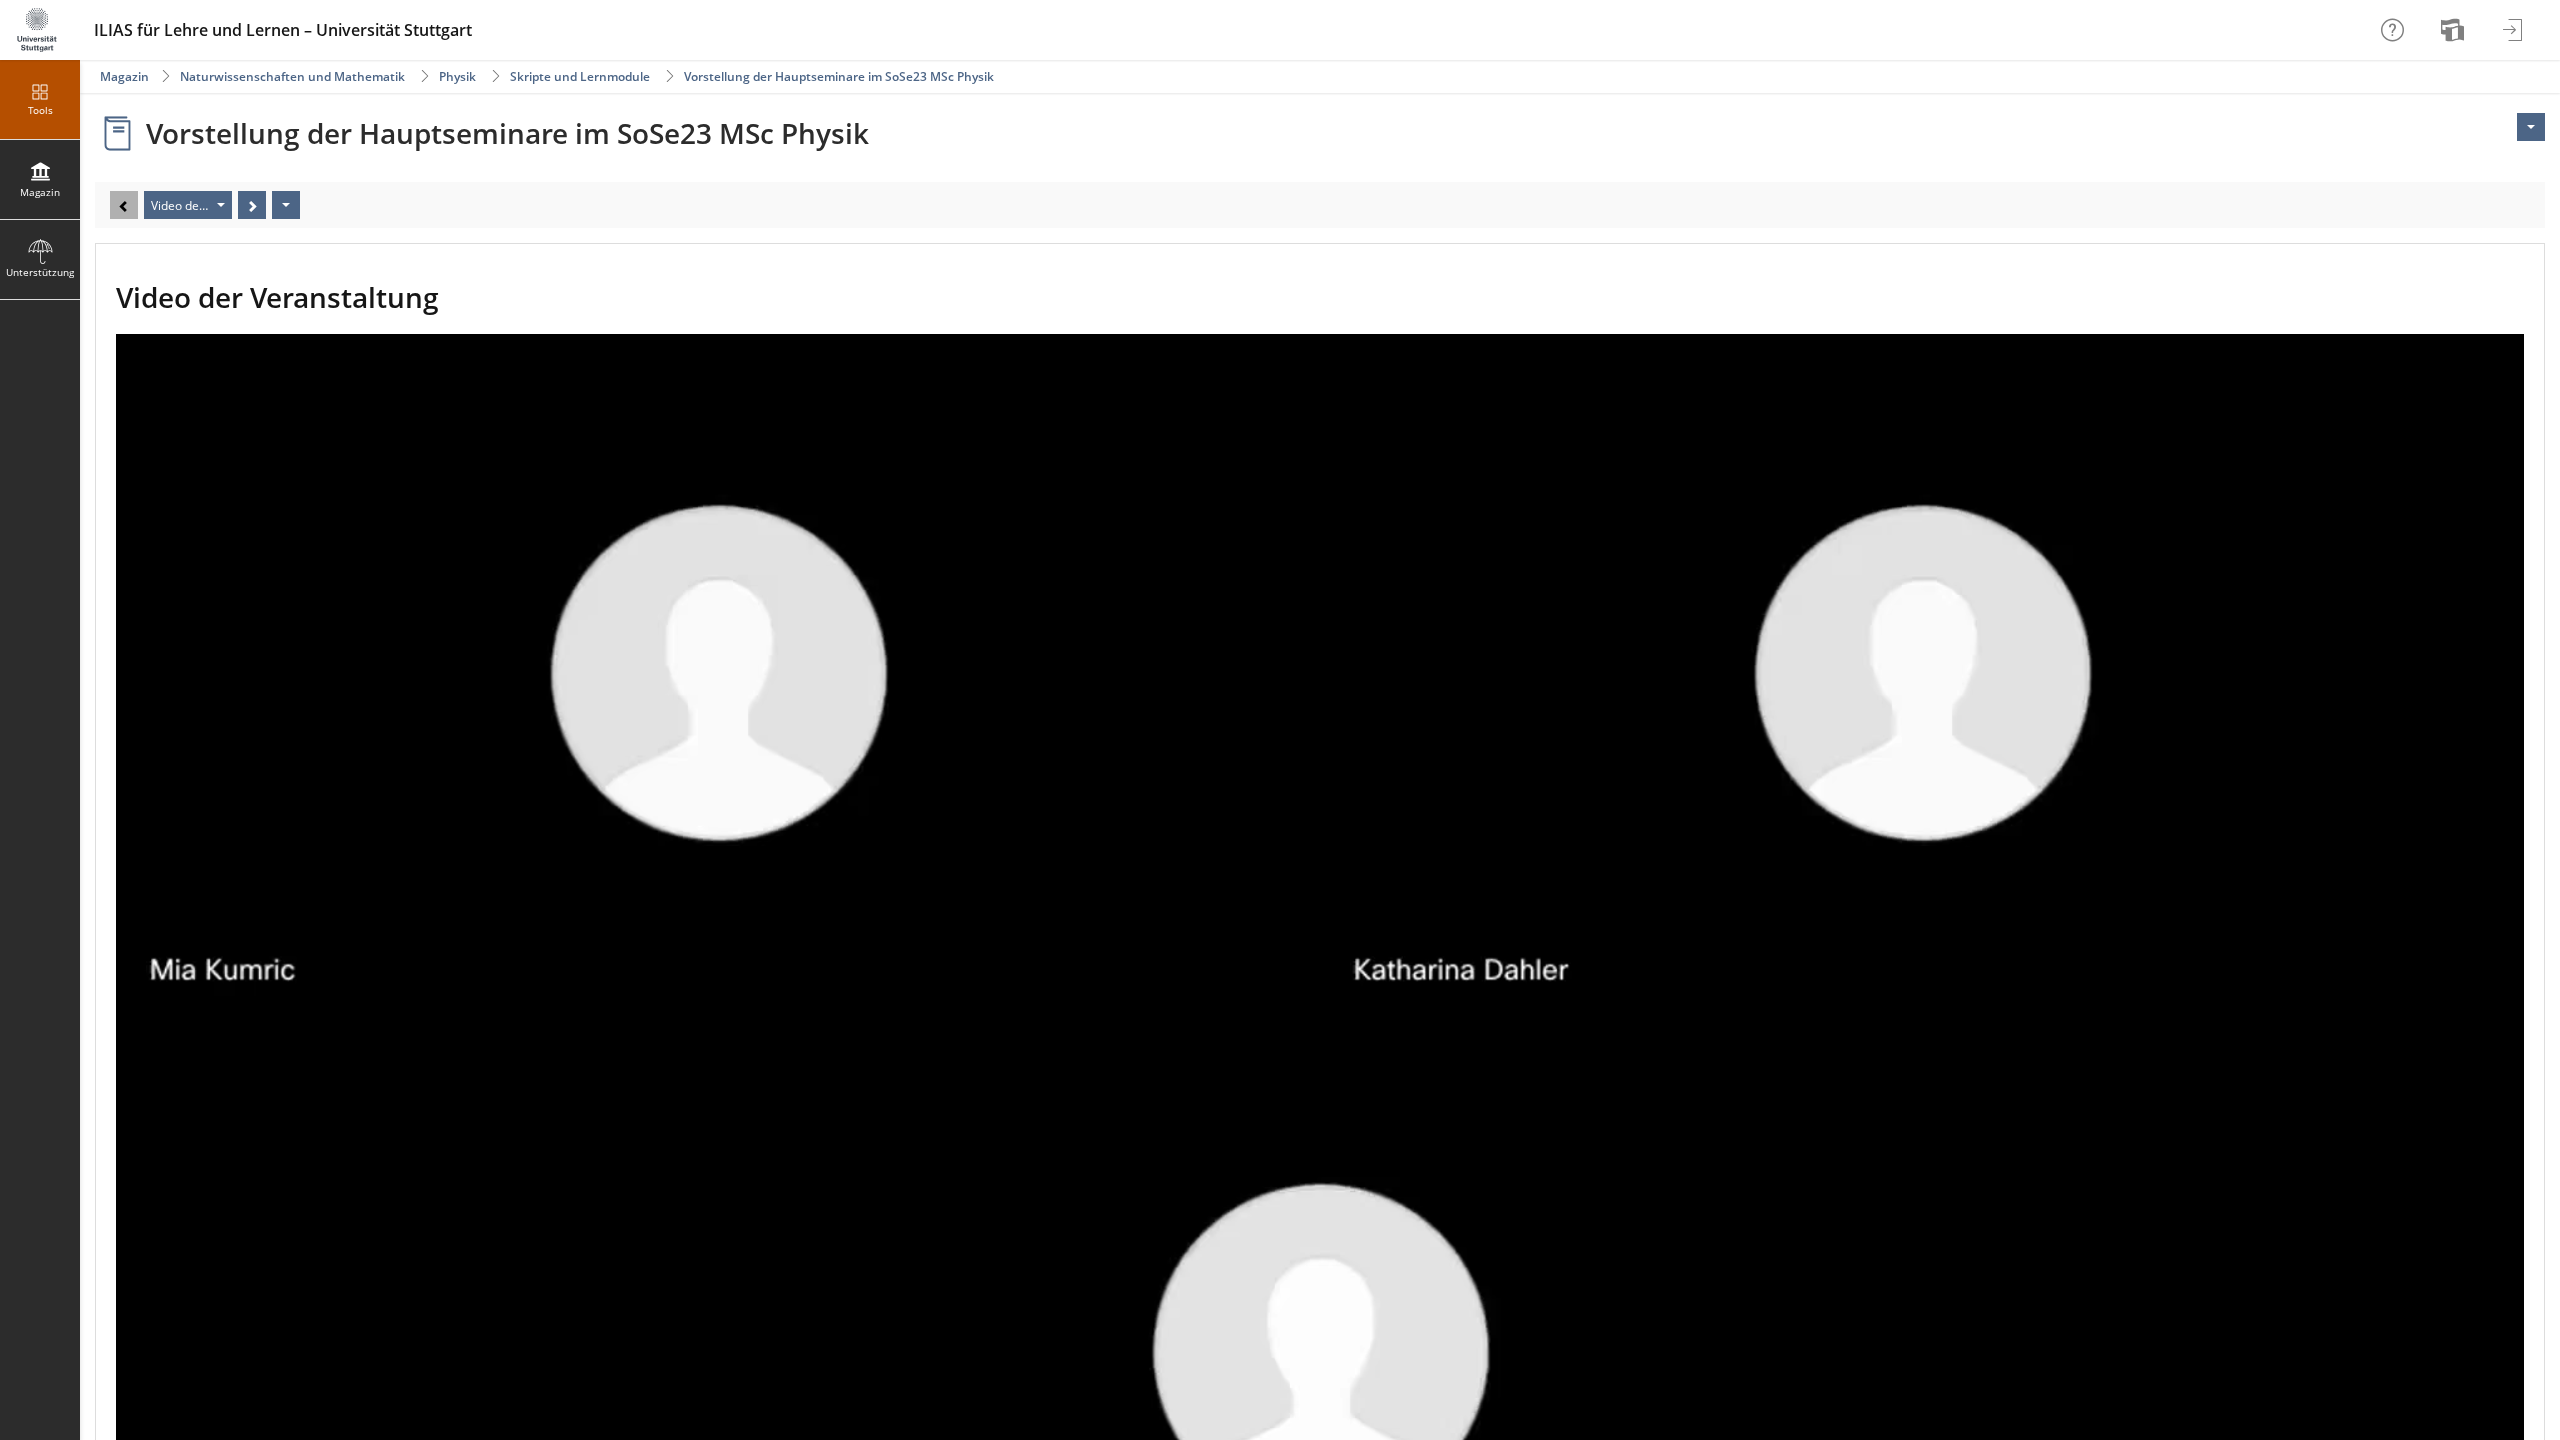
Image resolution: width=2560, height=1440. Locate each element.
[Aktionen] (286, 205)
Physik (457, 76)
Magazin (124, 76)
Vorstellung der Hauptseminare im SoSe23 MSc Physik (839, 76)
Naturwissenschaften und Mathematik (292, 76)
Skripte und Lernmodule (580, 76)
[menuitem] (2455, 30)
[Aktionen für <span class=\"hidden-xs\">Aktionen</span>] (2531, 127)
